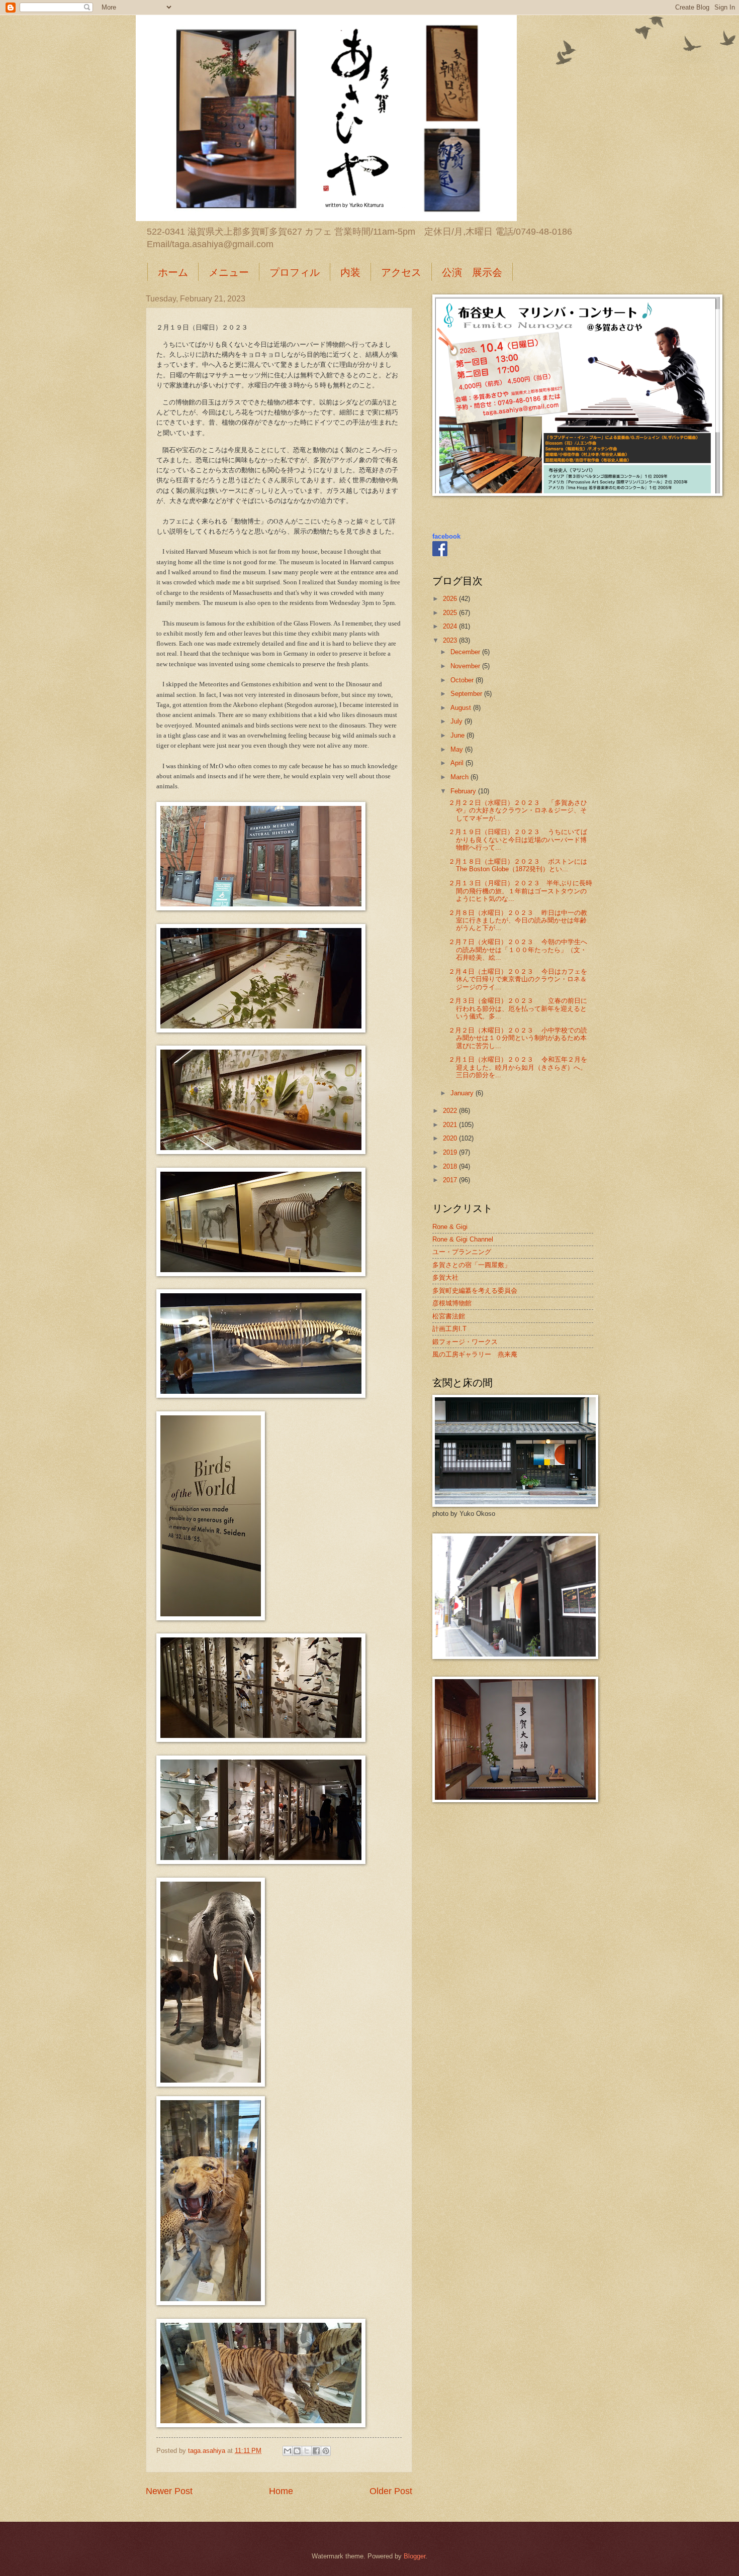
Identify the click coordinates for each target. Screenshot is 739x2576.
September (467, 694)
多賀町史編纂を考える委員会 (475, 1291)
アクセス (401, 272)
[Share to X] (307, 2451)
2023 (451, 640)
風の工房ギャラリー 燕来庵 (475, 1354)
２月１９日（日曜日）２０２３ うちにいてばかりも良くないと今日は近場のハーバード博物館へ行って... (518, 840)
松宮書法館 (449, 1316)
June (458, 735)
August (462, 708)
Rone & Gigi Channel (463, 1239)
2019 (451, 1152)
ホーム (173, 272)
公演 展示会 (472, 272)
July (457, 721)
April (458, 763)
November (466, 666)
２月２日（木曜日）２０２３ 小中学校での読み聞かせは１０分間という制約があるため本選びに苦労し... (518, 1038)
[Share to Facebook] (316, 2451)
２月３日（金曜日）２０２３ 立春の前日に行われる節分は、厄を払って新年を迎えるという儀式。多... (518, 1008)
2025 (451, 613)
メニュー (229, 272)
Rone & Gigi (450, 1227)
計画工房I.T (449, 1329)
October (463, 680)
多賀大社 (445, 1277)
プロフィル (295, 272)
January (463, 1093)
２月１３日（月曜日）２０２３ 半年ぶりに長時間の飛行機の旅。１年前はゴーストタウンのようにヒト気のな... (520, 891)
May (458, 749)
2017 (451, 1180)
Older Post (391, 2491)
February (464, 791)
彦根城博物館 (452, 1303)
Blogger (414, 2556)
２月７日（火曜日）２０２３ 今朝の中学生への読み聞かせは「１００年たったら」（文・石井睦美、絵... (518, 950)
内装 (350, 272)
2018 (451, 1166)
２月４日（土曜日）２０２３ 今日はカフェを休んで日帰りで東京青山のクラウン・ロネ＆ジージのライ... (518, 979)
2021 (451, 1125)
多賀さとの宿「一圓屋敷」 (472, 1265)
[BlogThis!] (297, 2451)
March (460, 777)
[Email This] (288, 2451)
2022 (451, 1111)
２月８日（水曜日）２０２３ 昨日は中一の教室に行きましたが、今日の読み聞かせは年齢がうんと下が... (518, 920)
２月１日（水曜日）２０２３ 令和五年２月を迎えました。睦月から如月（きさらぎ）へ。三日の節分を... (518, 1067)
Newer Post (169, 2491)
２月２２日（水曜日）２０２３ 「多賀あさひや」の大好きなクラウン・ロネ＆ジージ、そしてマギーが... (518, 810)
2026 (451, 599)
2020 (451, 1138)
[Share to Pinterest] (326, 2451)
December (466, 652)
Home (281, 2491)
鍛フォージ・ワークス (465, 1342)
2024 (451, 626)
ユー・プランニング (462, 1252)
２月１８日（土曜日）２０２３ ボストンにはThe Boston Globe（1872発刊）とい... (518, 865)
